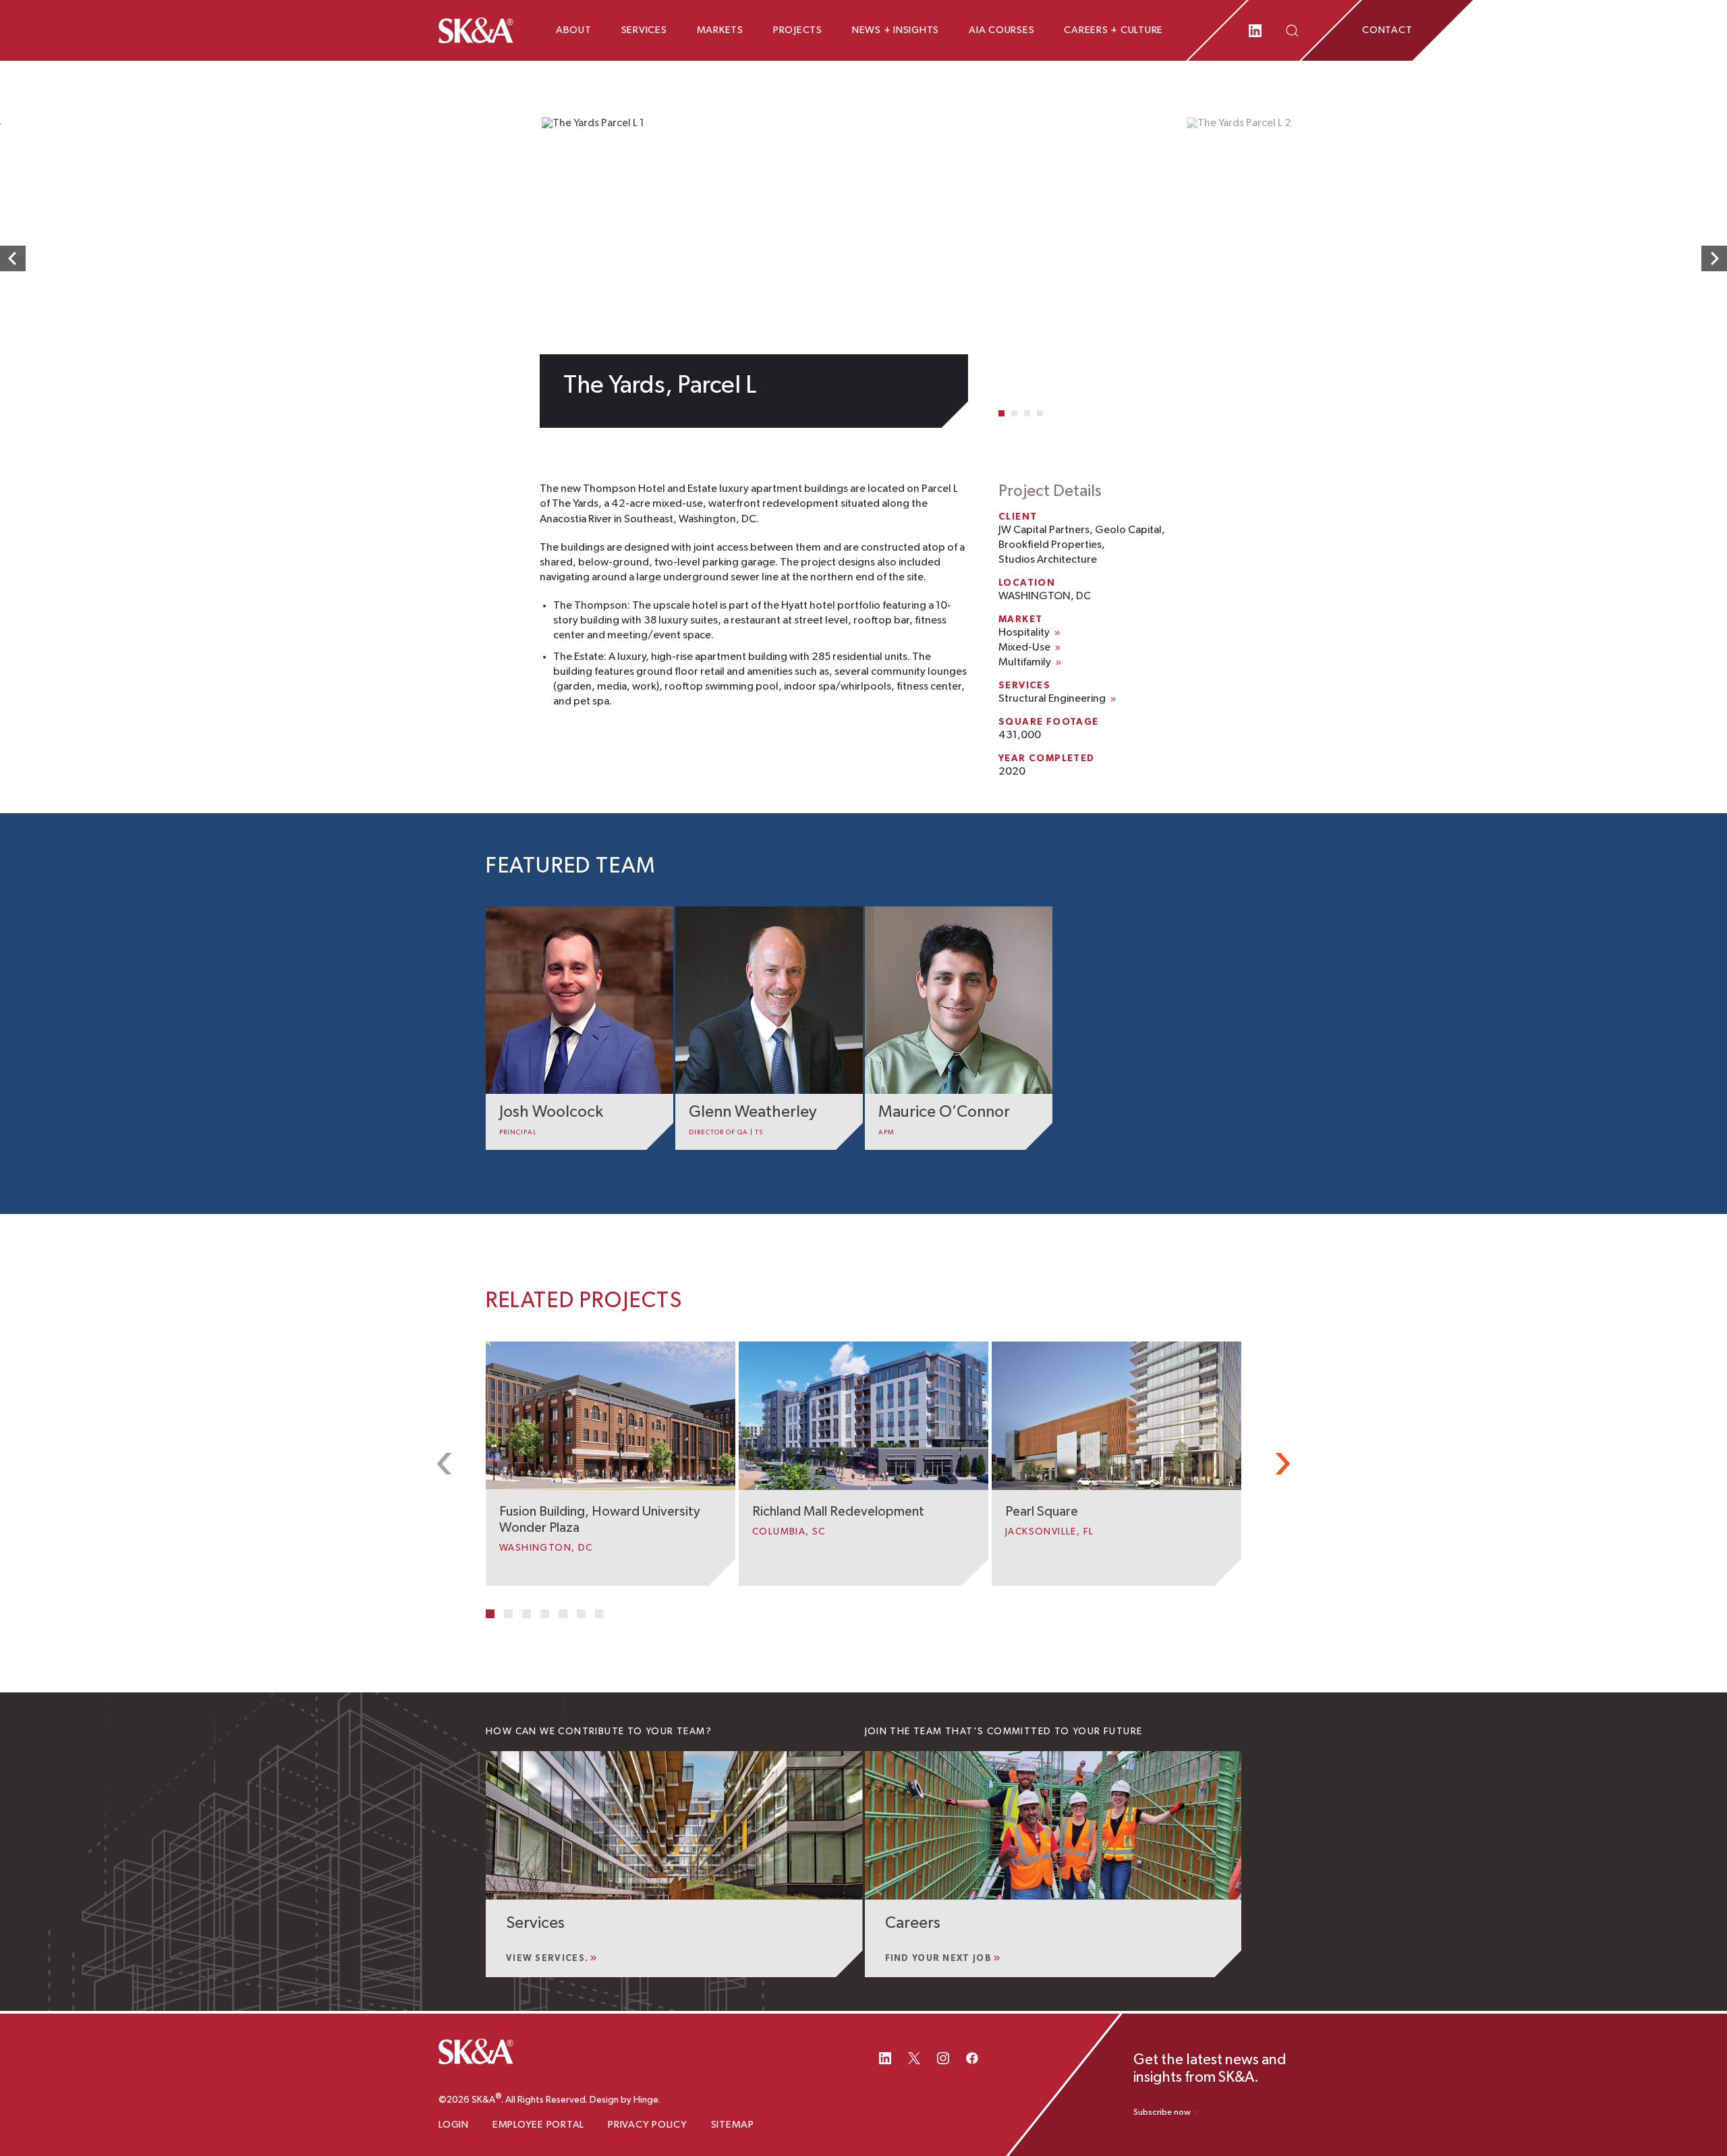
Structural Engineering (1052, 699)
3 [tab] (1027, 413)
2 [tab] (1014, 413)
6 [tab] (581, 1614)
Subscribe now (1162, 2112)
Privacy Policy (648, 2125)
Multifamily (1025, 663)
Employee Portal (538, 2125)
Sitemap (733, 2125)
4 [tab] (1040, 413)
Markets (720, 30)
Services (644, 30)
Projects (798, 30)
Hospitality (1024, 633)
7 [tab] (599, 1614)
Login (454, 2125)
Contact (1387, 30)
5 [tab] (563, 1614)
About (574, 30)
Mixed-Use (1024, 648)
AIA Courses (1001, 30)
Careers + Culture (1113, 30)
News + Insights (896, 30)
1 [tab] (1001, 413)
